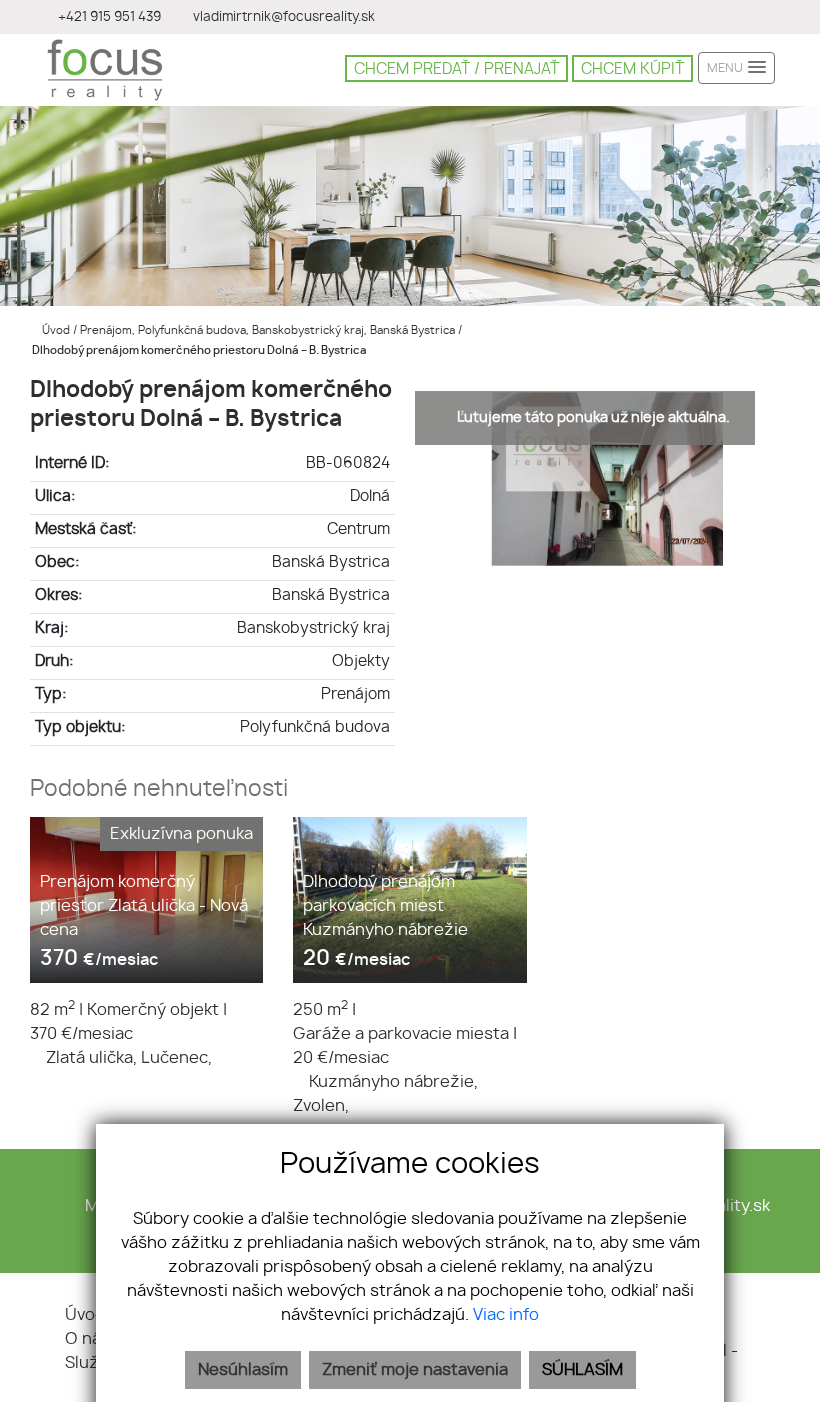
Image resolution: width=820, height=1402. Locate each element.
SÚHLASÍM (582, 1370)
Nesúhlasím (243, 1370)
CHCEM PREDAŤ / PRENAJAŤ (456, 69)
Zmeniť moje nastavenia (415, 1370)
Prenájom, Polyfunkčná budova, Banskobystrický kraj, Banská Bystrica (269, 330)
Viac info (506, 1315)
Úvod (54, 330)
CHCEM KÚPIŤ (632, 69)
